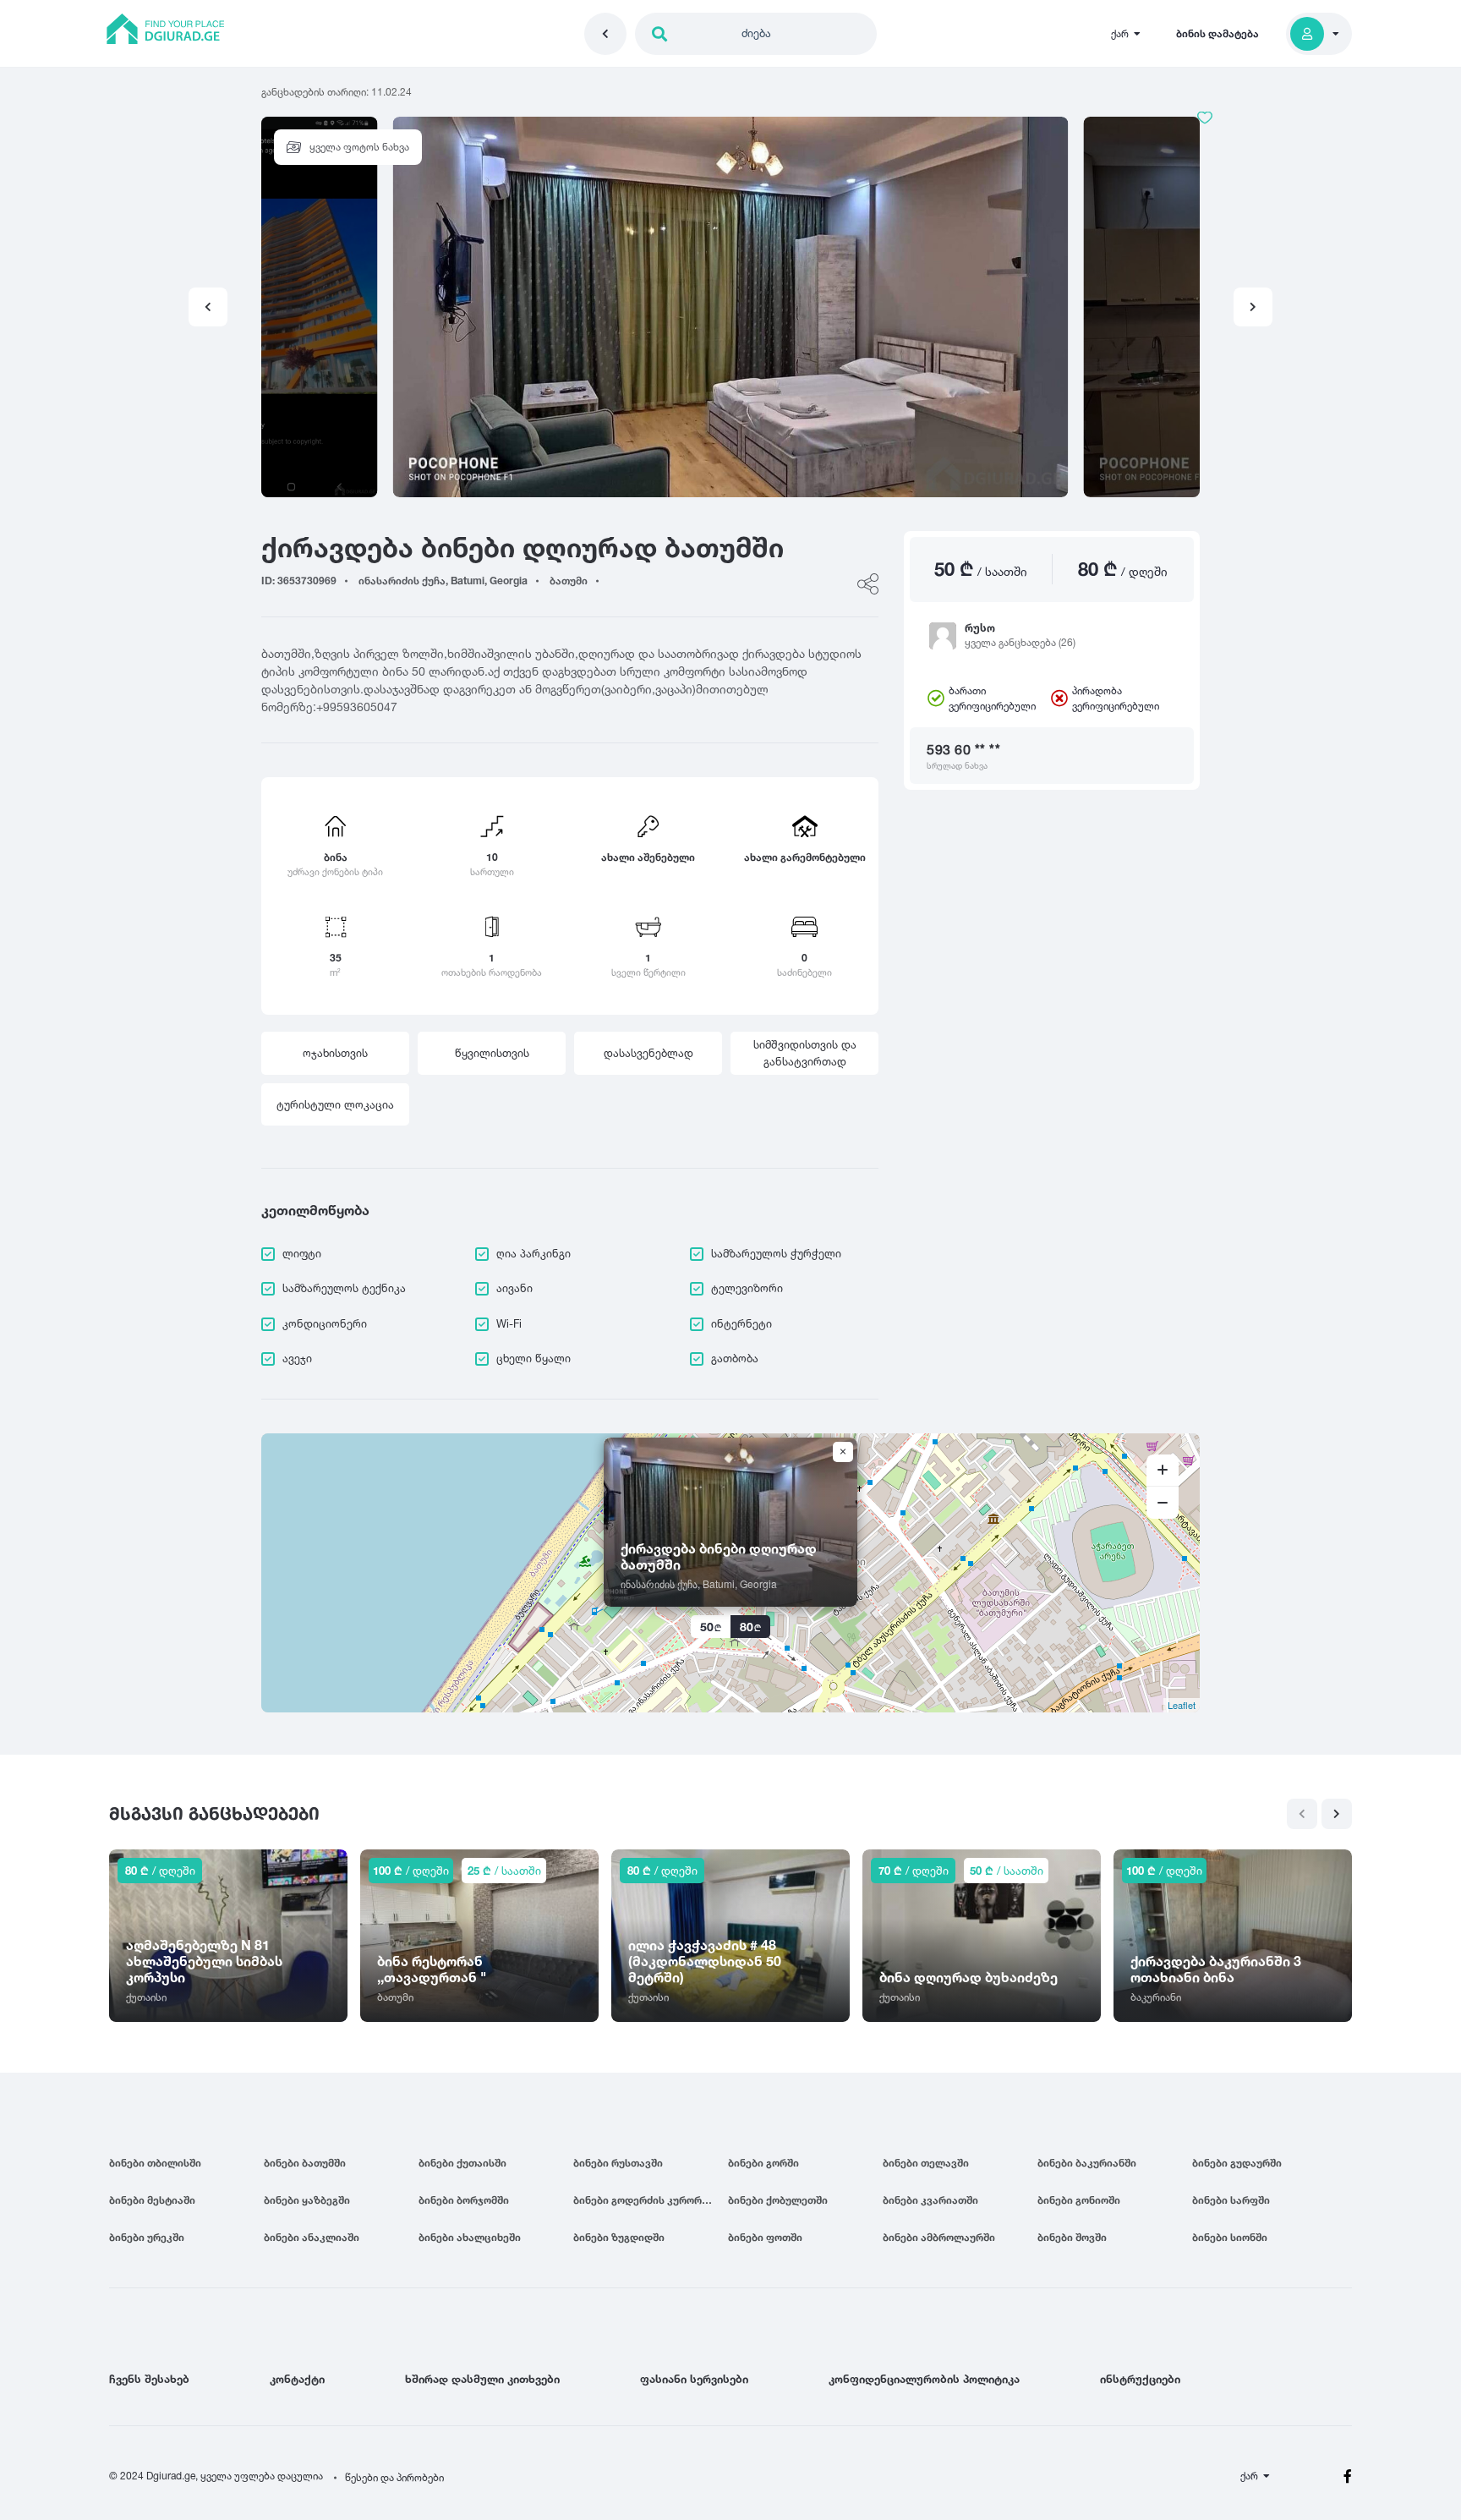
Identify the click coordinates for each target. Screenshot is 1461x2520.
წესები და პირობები (394, 2477)
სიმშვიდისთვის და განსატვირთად (805, 1053)
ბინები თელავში (926, 2163)
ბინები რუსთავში (618, 2163)
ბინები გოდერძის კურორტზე (647, 2200)
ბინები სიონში (1230, 2237)
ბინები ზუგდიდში (619, 2237)
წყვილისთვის (492, 1053)
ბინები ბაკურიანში (1087, 2163)
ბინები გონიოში (1079, 2200)
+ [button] (1163, 1471)
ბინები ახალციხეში (470, 2237)
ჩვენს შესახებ (149, 2379)
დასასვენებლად (648, 1053)
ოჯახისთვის (335, 1053)
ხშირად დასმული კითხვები (482, 2379)
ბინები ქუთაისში (462, 2163)
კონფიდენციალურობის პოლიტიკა (924, 2379)
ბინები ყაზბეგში (307, 2200)
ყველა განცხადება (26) (1020, 642)
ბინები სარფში (1231, 2200)
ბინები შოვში (1072, 2237)
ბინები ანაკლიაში (312, 2237)
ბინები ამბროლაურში (939, 2237)
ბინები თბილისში (155, 2163)
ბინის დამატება (1217, 33)
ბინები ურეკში (147, 2237)
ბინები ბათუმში (305, 2163)
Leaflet (1182, 1705)
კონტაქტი (297, 2379)
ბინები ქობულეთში (778, 2200)
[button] (1253, 307)
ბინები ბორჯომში (464, 2200)
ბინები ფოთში (765, 2237)
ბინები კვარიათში (930, 2200)
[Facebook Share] (868, 584)
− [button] (1163, 1503)
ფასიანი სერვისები (694, 2379)
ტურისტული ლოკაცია (335, 1104)
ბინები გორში (763, 2163)
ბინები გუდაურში (1237, 2163)
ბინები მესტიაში (152, 2200)
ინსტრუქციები (1140, 2379)
